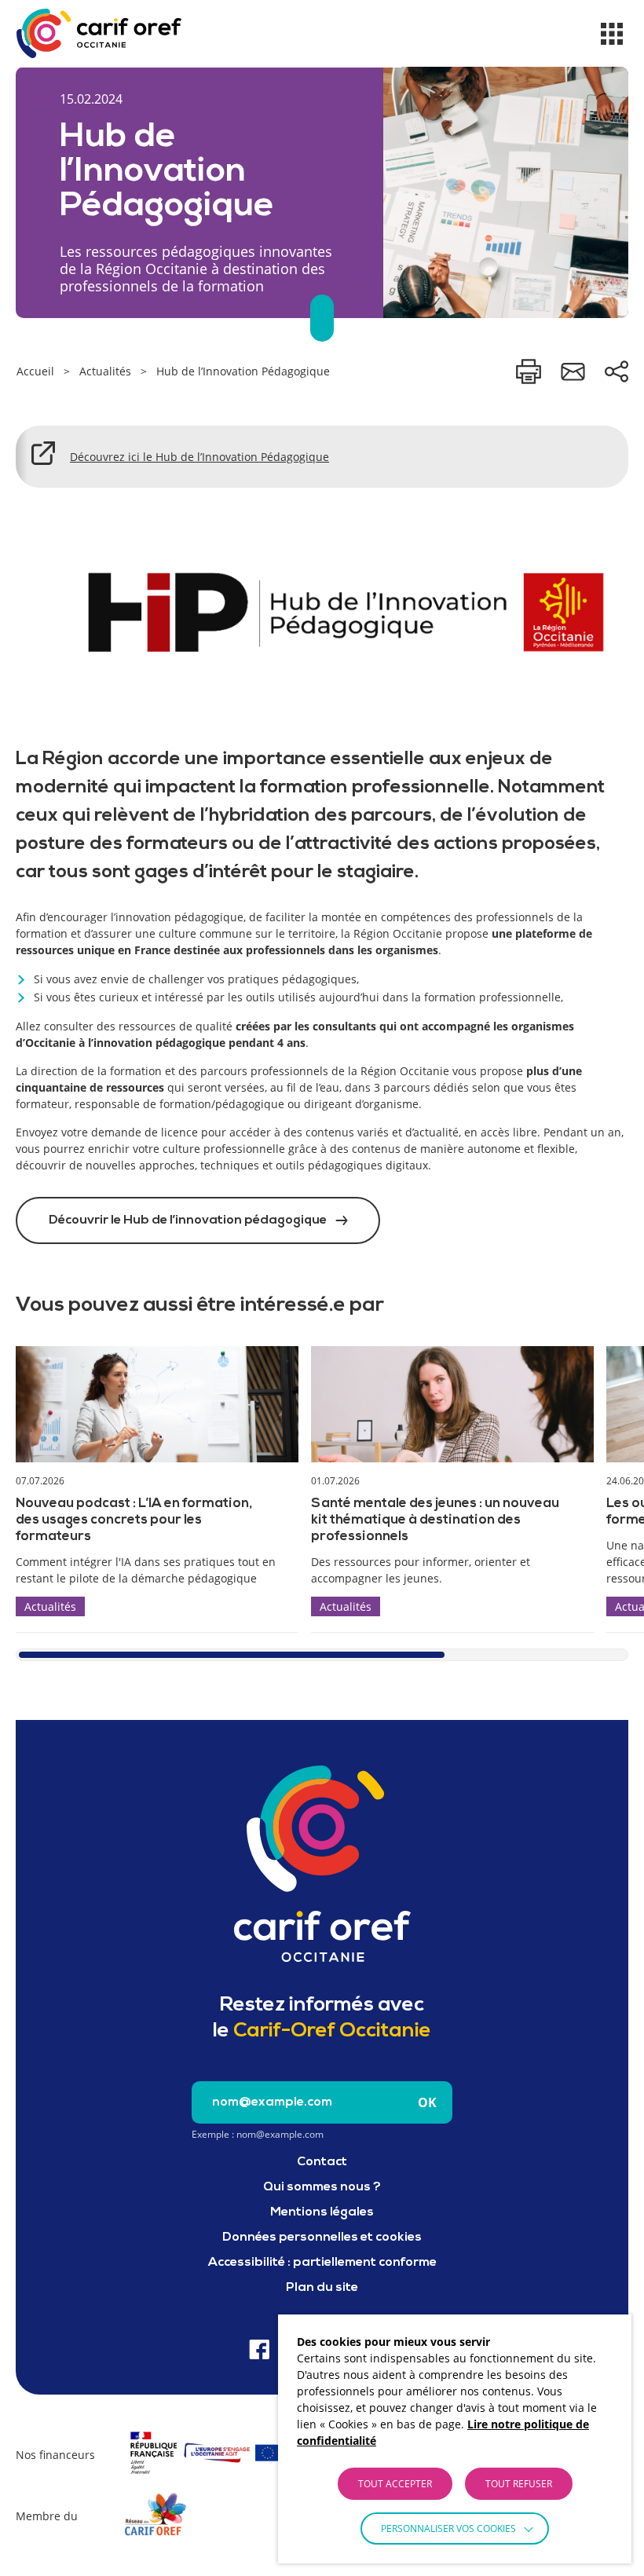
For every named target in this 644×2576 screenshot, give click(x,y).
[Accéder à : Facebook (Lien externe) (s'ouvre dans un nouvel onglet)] (260, 2349)
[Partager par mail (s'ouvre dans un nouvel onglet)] (573, 371)
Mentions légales (322, 2212)
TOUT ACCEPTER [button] (395, 2484)
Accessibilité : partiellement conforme (322, 2263)
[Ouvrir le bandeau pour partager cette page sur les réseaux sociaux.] (617, 371)
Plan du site (322, 2288)
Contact (322, 2162)
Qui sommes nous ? (322, 2187)
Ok (427, 2102)
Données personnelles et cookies (322, 2238)
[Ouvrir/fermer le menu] (612, 34)
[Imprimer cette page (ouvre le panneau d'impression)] (529, 371)
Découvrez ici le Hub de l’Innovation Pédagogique (199, 457)
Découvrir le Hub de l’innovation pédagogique (188, 1220)
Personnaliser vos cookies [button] (448, 2528)
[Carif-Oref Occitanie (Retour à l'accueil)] (99, 33)
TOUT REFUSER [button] (519, 2484)
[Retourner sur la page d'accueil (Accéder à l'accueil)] (322, 1864)
